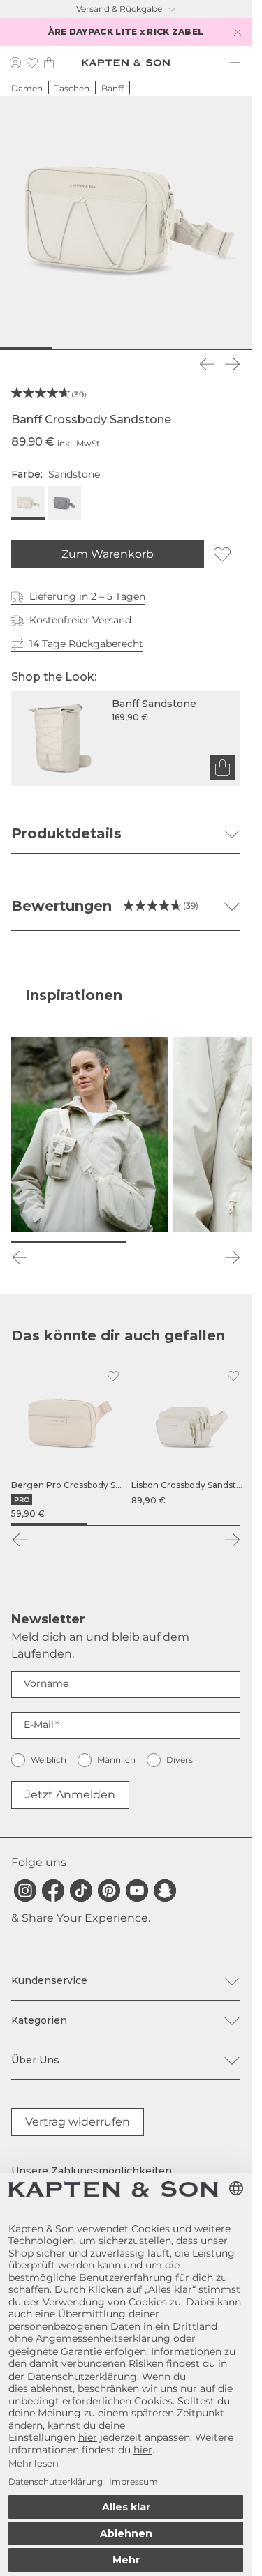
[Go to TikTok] (81, 1891)
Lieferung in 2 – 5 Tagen (87, 596)
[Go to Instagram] (25, 1891)
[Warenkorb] (49, 62)
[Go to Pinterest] (109, 1891)
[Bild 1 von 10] (13, 349)
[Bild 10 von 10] (239, 349)
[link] (68, 1442)
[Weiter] (232, 364)
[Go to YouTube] (137, 1891)
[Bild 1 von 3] (49, 1524)
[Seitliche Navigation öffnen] (235, 63)
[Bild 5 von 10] (113, 349)
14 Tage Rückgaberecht (86, 644)
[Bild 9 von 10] (214, 349)
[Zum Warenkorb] (222, 768)
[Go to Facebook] (53, 1891)
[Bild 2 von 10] (38, 349)
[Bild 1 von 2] (68, 1242)
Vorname (46, 1683)
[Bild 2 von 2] (183, 1242)
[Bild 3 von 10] (63, 349)
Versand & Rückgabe (119, 9)
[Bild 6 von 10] (138, 349)
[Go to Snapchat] (165, 1891)
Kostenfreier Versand (80, 620)
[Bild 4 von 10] (88, 349)
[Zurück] (207, 364)
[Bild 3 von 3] (202, 1524)
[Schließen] (238, 32)
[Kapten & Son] (126, 63)
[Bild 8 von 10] (189, 349)
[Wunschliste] (32, 62)
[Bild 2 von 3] (125, 1524)
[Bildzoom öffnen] (126, 222)
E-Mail (39, 1725)
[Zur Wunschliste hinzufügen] (222, 554)
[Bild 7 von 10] (163, 349)
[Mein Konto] (15, 62)
